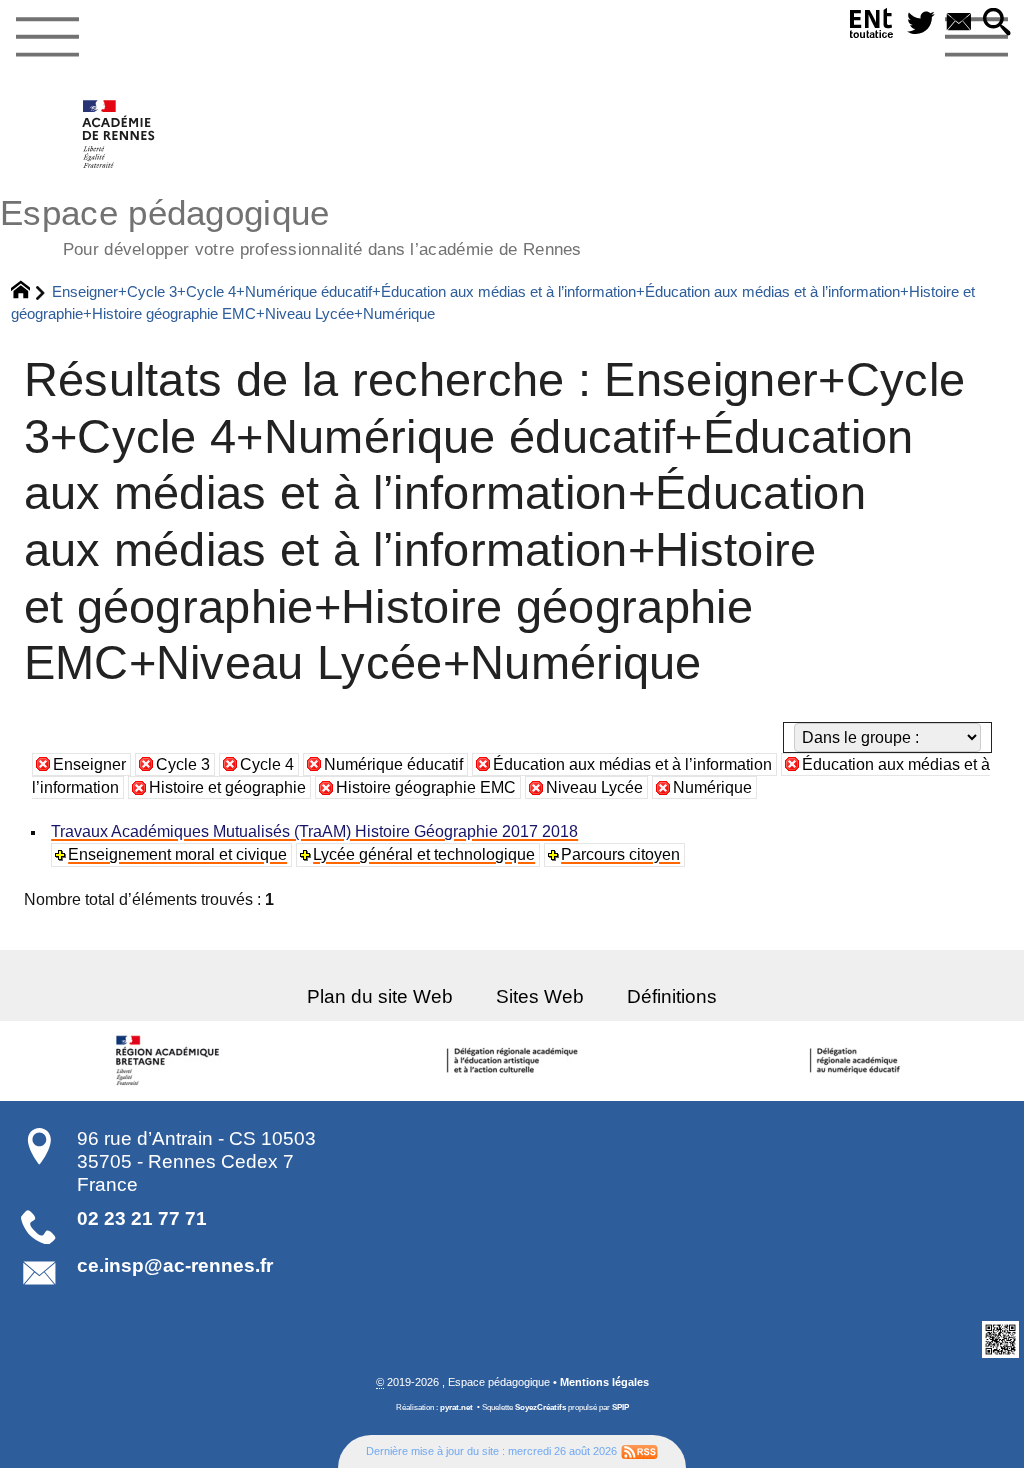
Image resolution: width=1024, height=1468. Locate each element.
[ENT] (872, 27)
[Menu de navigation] (47, 38)
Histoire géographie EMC (426, 787)
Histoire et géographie (227, 787)
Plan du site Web (380, 996)
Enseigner (89, 764)
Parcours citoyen (620, 854)
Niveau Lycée (594, 787)
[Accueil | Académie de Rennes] (171, 1061)
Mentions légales (604, 1382)
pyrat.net (456, 1407)
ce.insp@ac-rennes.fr (175, 1265)
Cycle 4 (267, 764)
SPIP (620, 1407)
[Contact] (959, 23)
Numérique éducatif (393, 764)
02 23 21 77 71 (142, 1218)
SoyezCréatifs (540, 1407)
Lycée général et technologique (424, 854)
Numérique (712, 787)
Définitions (672, 996)
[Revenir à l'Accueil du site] (29, 292)
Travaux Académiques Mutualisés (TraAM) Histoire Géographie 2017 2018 (314, 831)
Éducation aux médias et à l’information (632, 764)
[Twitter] (921, 23)
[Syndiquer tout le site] (639, 1451)
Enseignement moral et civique (177, 854)
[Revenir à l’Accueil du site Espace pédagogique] (119, 134)
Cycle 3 (183, 764)
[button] (997, 23)
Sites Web (540, 996)
